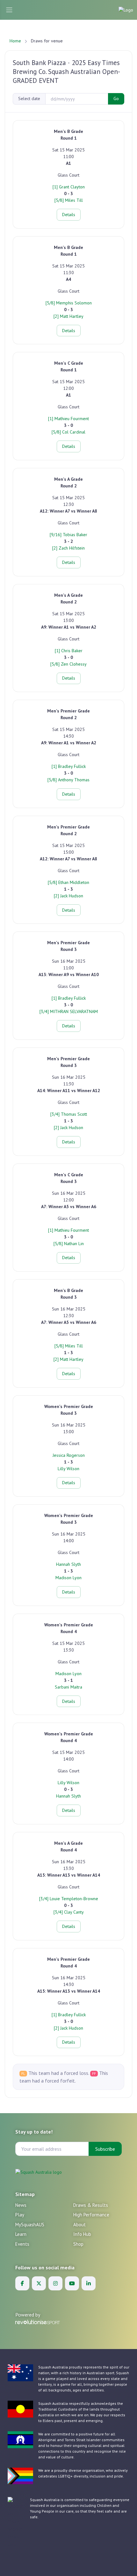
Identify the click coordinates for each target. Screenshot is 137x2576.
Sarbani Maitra (68, 1687)
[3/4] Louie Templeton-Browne (69, 1899)
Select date (29, 99)
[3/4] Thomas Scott (69, 1114)
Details (69, 215)
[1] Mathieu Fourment (68, 419)
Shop (78, 2244)
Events (22, 2244)
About (79, 2225)
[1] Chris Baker (69, 651)
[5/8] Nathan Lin (69, 1244)
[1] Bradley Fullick (69, 766)
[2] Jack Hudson (68, 896)
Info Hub (82, 2234)
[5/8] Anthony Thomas (68, 780)
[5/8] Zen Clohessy (68, 664)
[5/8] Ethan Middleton (68, 882)
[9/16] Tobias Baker (68, 535)
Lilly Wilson (68, 1469)
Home (15, 41)
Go (116, 99)
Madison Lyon (68, 1578)
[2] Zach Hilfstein (68, 548)
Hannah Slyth (68, 1564)
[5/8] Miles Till (69, 200)
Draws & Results (91, 2205)
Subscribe (105, 2149)
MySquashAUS (30, 2225)
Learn (21, 2234)
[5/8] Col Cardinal (68, 432)
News (21, 2205)
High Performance (91, 2215)
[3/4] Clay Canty (69, 1912)
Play (20, 2215)
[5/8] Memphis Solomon (69, 303)
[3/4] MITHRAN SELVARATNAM (69, 1011)
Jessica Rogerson (69, 1455)
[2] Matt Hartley (68, 316)
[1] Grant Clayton (69, 187)
